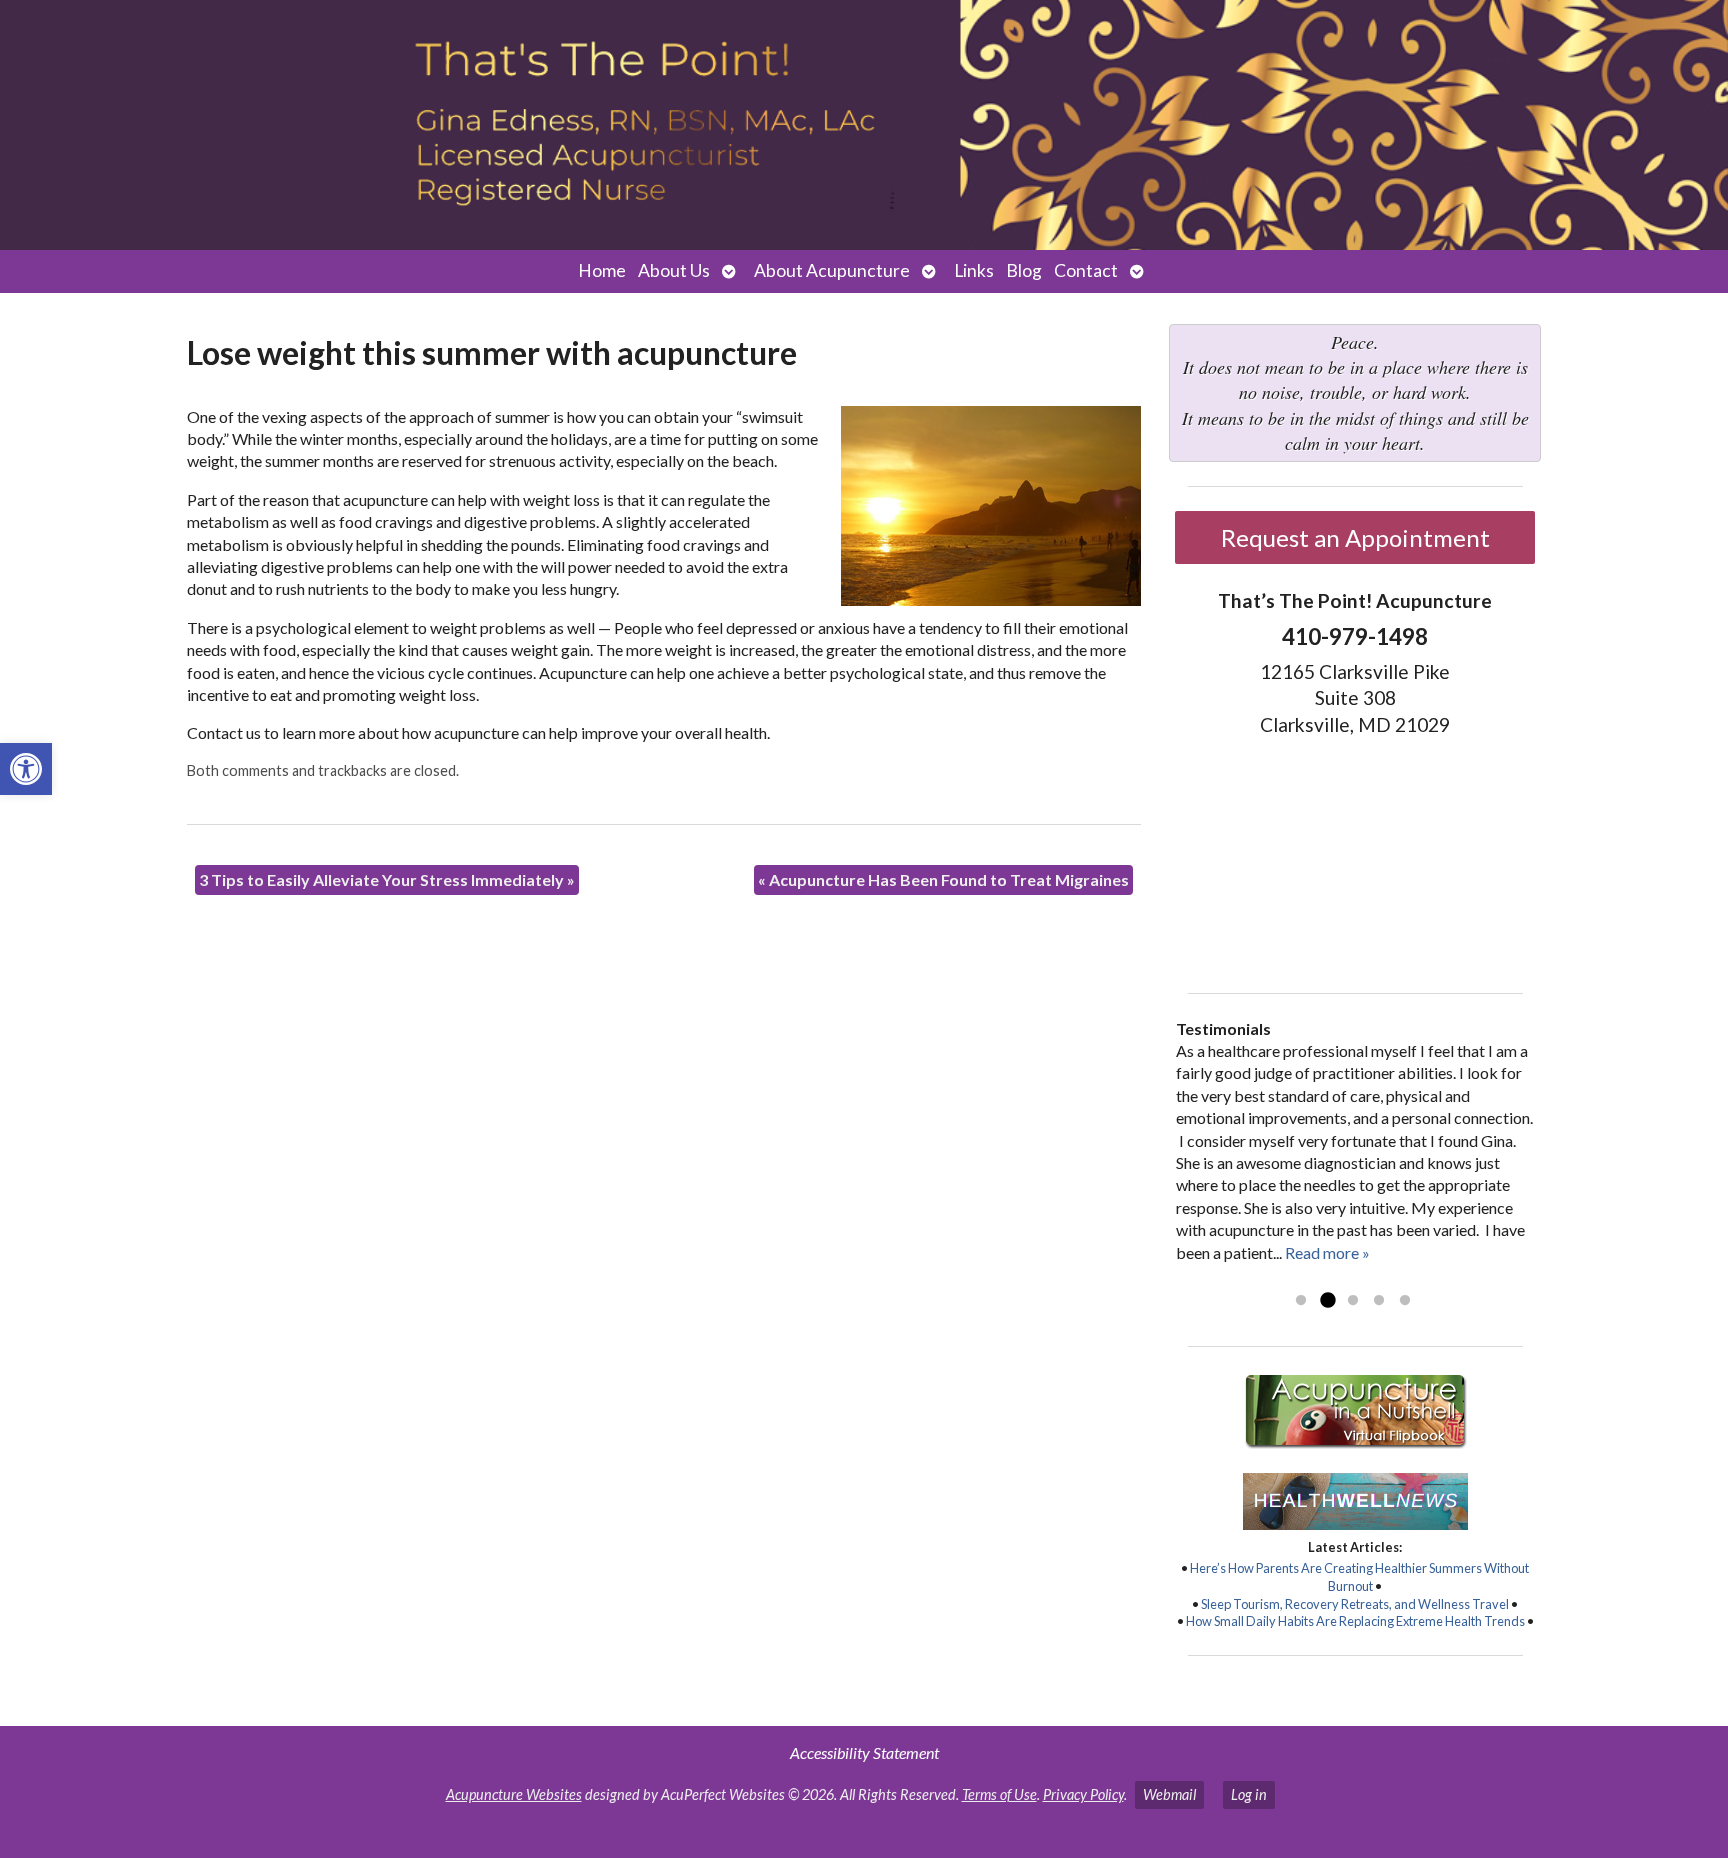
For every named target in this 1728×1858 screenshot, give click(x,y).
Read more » (1327, 1252)
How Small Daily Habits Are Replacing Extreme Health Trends (1355, 1621)
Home (602, 270)
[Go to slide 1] (1301, 1301)
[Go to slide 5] (1405, 1301)
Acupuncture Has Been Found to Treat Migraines (943, 879)
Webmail (1169, 1794)
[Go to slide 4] (1379, 1301)
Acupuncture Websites (514, 1794)
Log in (1249, 1794)
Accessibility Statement (864, 1752)
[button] (26, 769)
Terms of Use (999, 1794)
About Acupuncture (832, 270)
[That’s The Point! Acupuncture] (864, 125)
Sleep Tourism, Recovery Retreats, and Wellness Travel (1355, 1604)
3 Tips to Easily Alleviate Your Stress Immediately (387, 879)
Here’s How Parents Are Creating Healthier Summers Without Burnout (1359, 1577)
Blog (1024, 270)
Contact (1086, 270)
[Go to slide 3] (1353, 1301)
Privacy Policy (1083, 1794)
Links (974, 270)
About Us (674, 270)
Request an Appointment (1355, 537)
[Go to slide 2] (1327, 1301)
